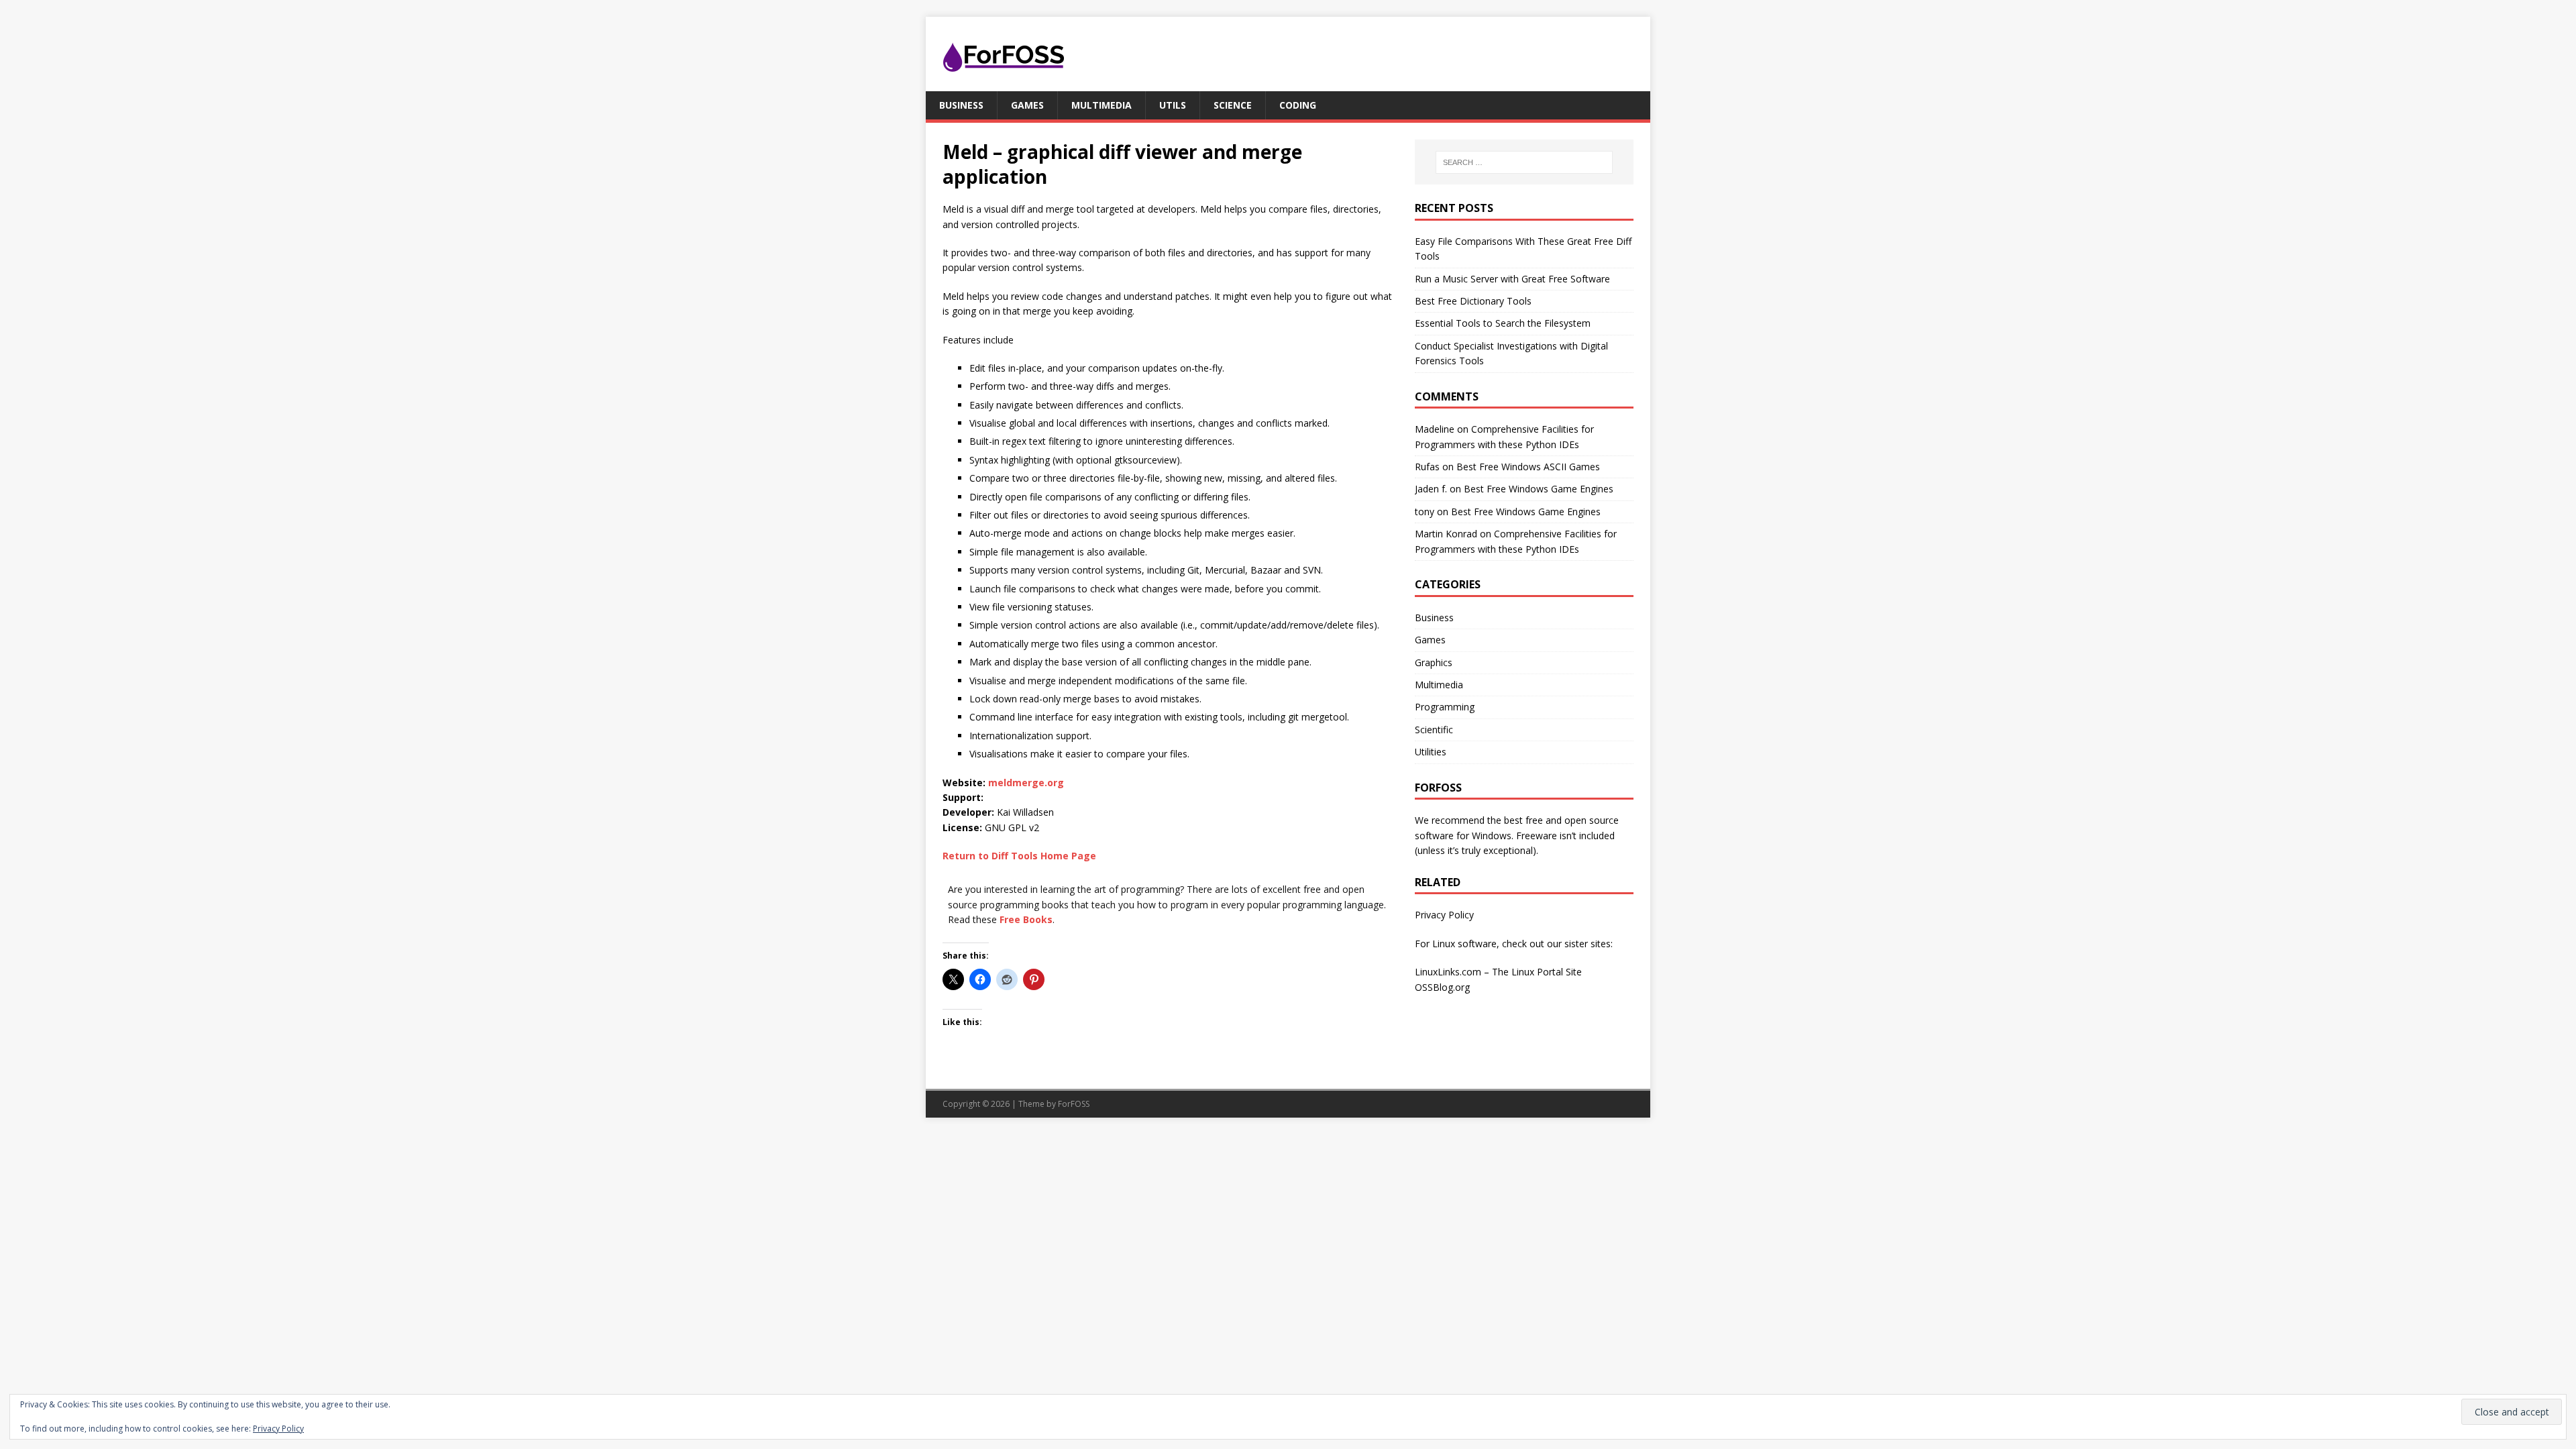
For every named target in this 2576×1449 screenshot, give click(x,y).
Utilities (1431, 752)
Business (961, 105)
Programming (1445, 707)
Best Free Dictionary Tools (1473, 301)
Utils (1173, 105)
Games (1027, 105)
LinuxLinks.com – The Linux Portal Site (1498, 972)
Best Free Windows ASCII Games (1528, 467)
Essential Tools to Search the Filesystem (1503, 323)
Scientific (1434, 730)
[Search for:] (1524, 162)
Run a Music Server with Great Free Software (1512, 279)
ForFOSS (1074, 1104)
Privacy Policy (1444, 915)
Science (1233, 105)
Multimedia (1102, 105)
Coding (1298, 105)
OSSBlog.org (1442, 987)
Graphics (1434, 662)
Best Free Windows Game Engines (1539, 489)
